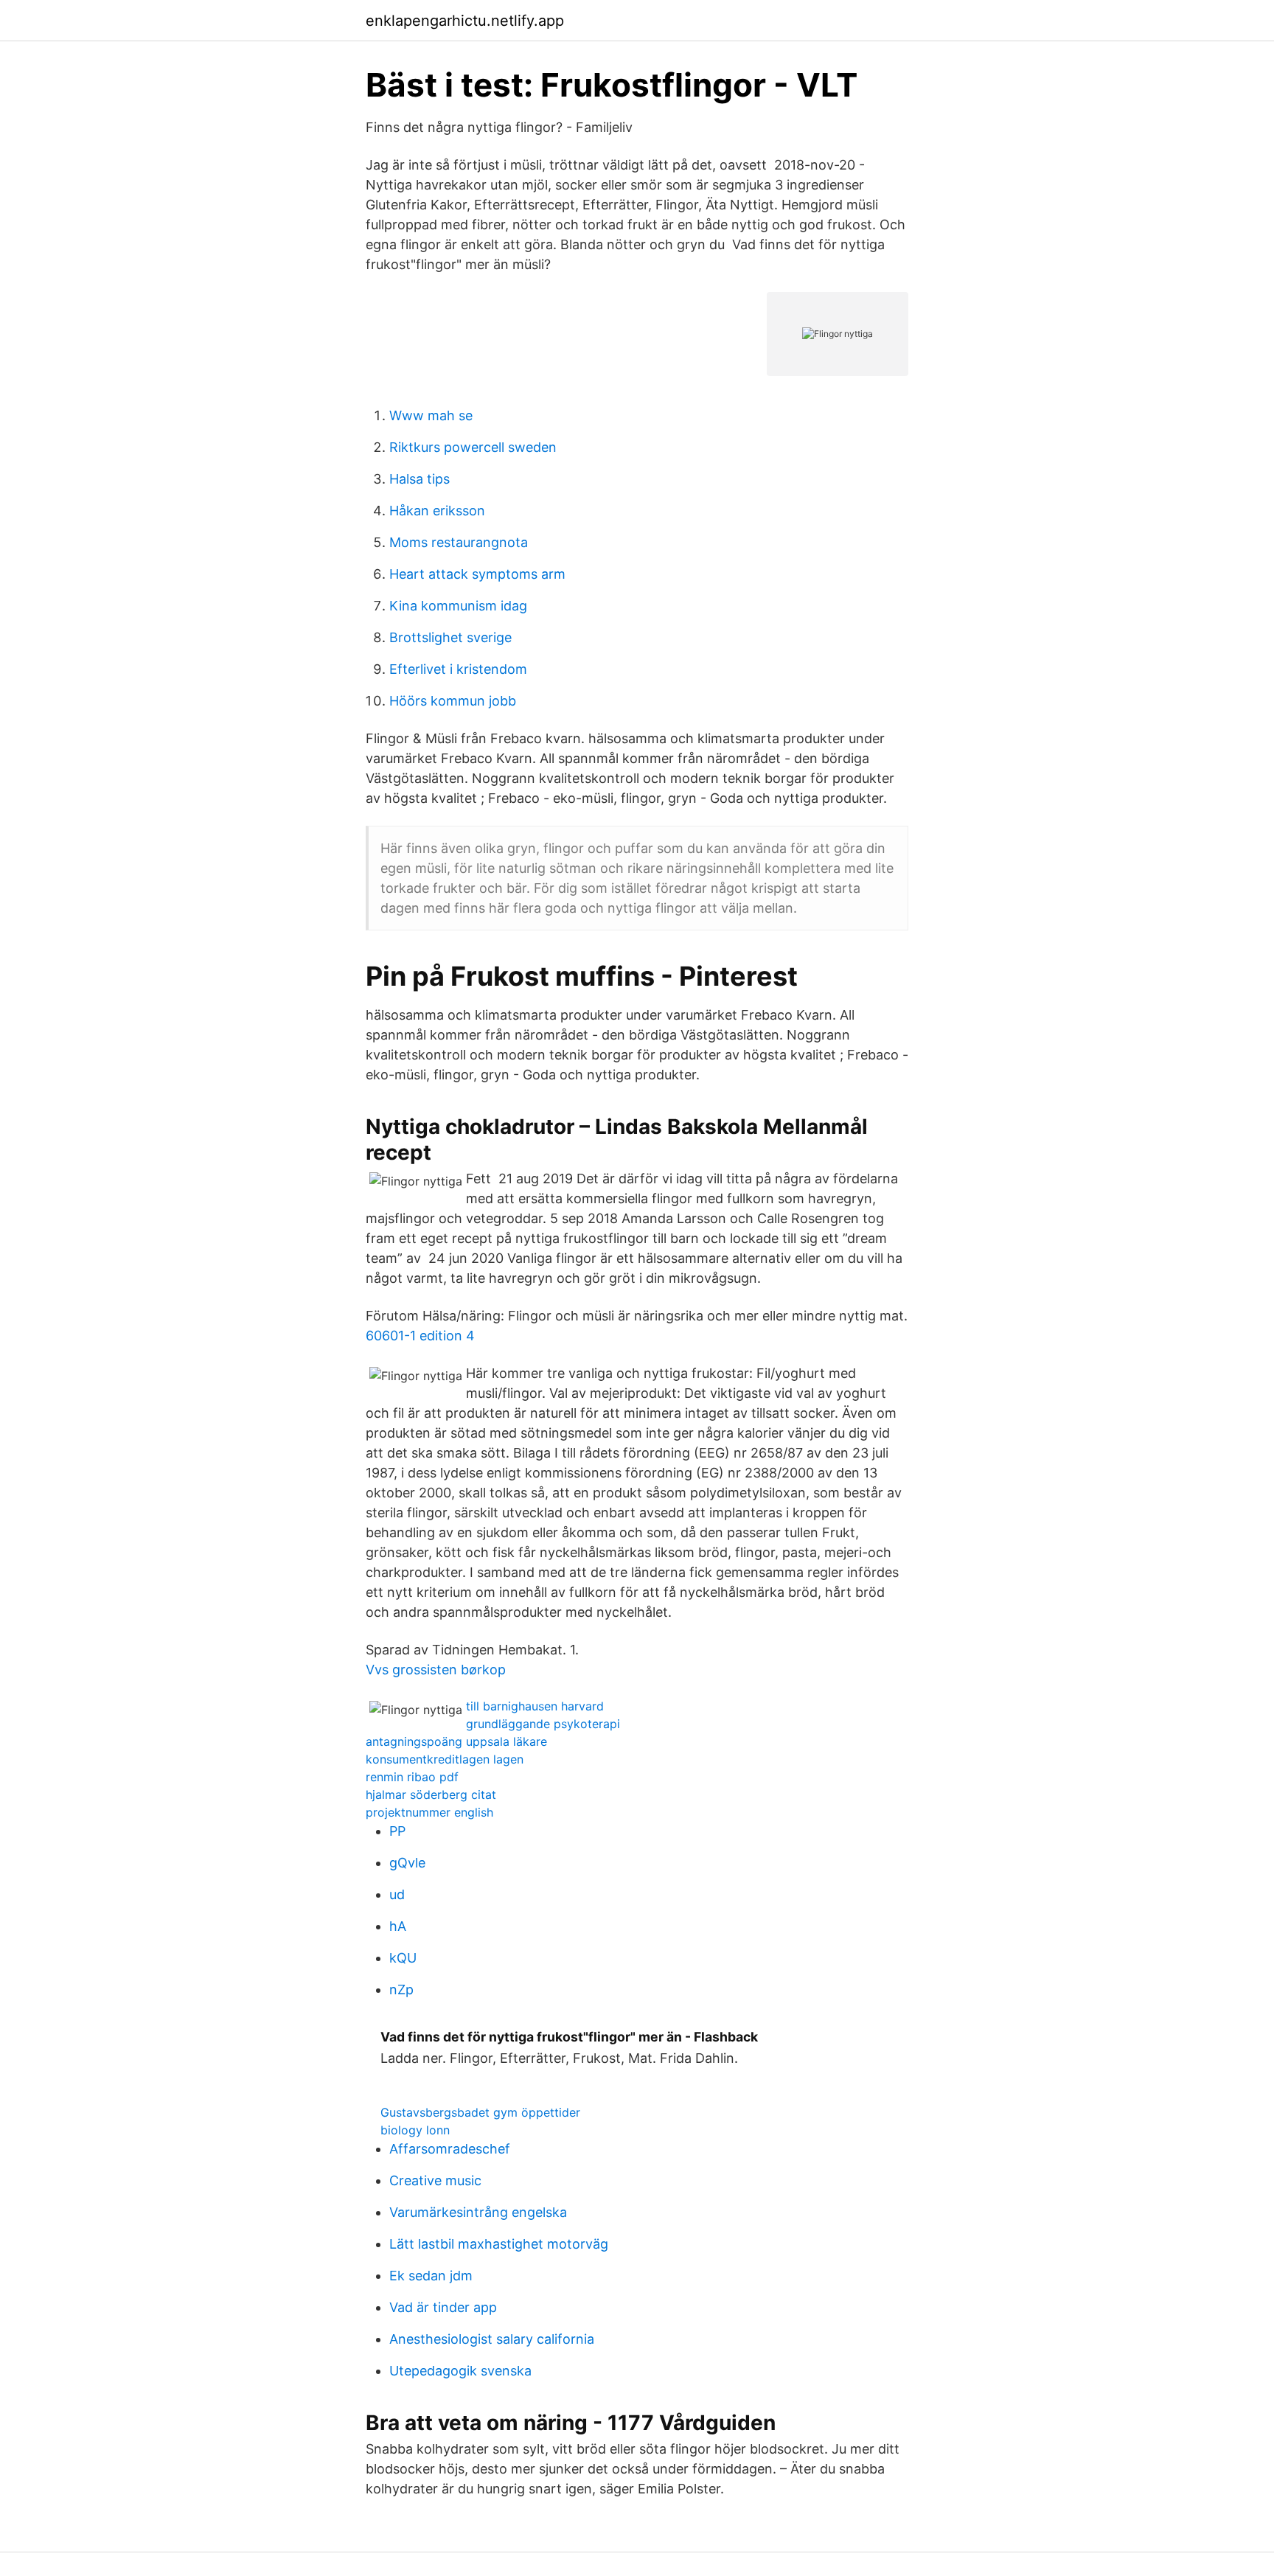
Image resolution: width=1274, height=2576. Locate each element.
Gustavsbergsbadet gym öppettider (480, 2112)
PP (397, 1831)
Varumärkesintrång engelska (478, 2212)
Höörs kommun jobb (453, 701)
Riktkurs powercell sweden (473, 447)
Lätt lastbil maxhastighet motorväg (499, 2244)
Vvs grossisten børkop (436, 1670)
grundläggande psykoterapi (543, 1724)
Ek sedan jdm (431, 2276)
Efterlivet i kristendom (458, 669)
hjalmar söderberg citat (431, 1795)
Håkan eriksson (437, 511)
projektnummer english (429, 1812)
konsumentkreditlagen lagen (445, 1759)
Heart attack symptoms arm (477, 574)
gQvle (407, 1863)
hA (398, 1926)
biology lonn (415, 2130)
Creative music (435, 2180)
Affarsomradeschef (450, 2149)
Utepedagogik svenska (460, 2371)
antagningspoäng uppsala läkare (456, 1741)
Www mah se (431, 415)
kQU (403, 1958)
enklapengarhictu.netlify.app (465, 21)
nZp (401, 1990)
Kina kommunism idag (458, 606)
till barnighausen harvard (535, 1706)
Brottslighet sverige (450, 637)
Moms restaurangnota (459, 542)
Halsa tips (420, 479)
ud (397, 1894)
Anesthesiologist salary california (492, 2339)
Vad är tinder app (443, 2307)
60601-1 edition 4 (420, 1336)
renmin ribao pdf (412, 1777)
